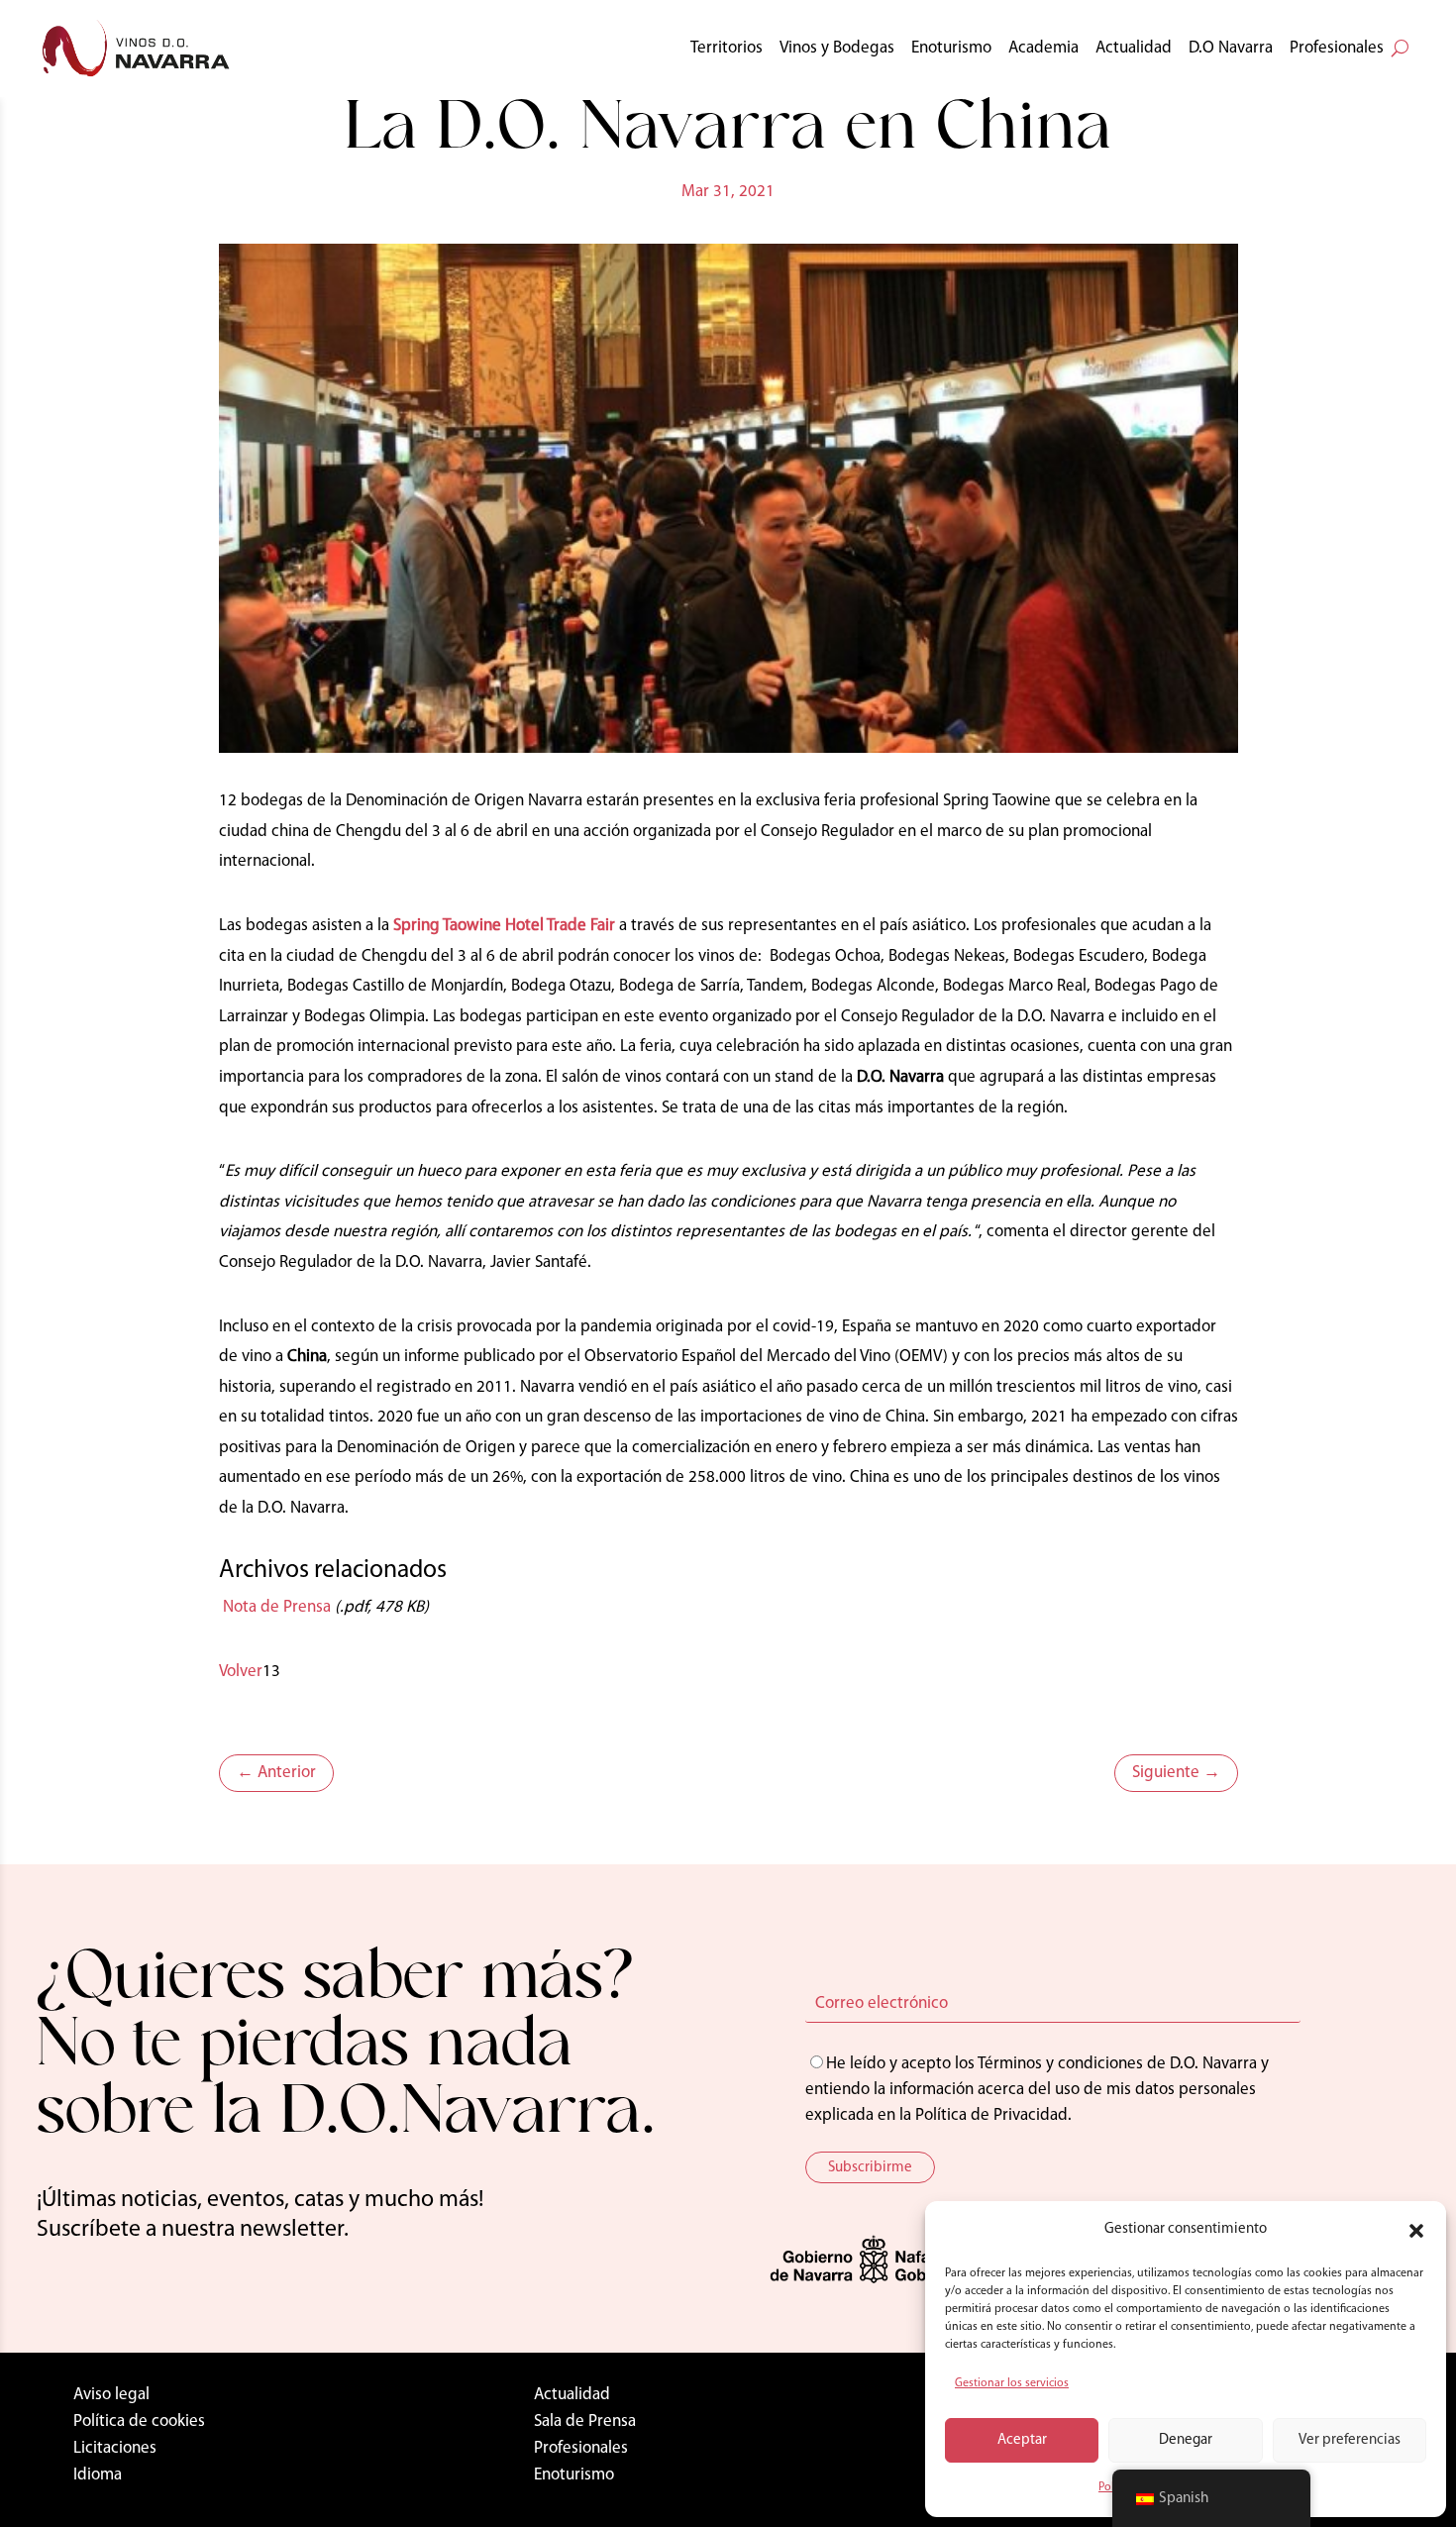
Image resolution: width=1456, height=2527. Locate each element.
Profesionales (1337, 48)
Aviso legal (111, 2395)
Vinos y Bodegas (837, 48)
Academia (1043, 48)
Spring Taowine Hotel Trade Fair (504, 926)
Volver (241, 1672)
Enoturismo (951, 48)
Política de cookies (139, 2422)
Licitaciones (115, 2448)
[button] (1416, 2231)
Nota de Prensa (275, 1607)
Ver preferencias (1350, 2440)
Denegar (1186, 2440)
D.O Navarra (1231, 48)
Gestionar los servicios (1012, 2383)
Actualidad (1134, 48)
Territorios (727, 48)
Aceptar (1022, 2440)
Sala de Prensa (585, 2422)
